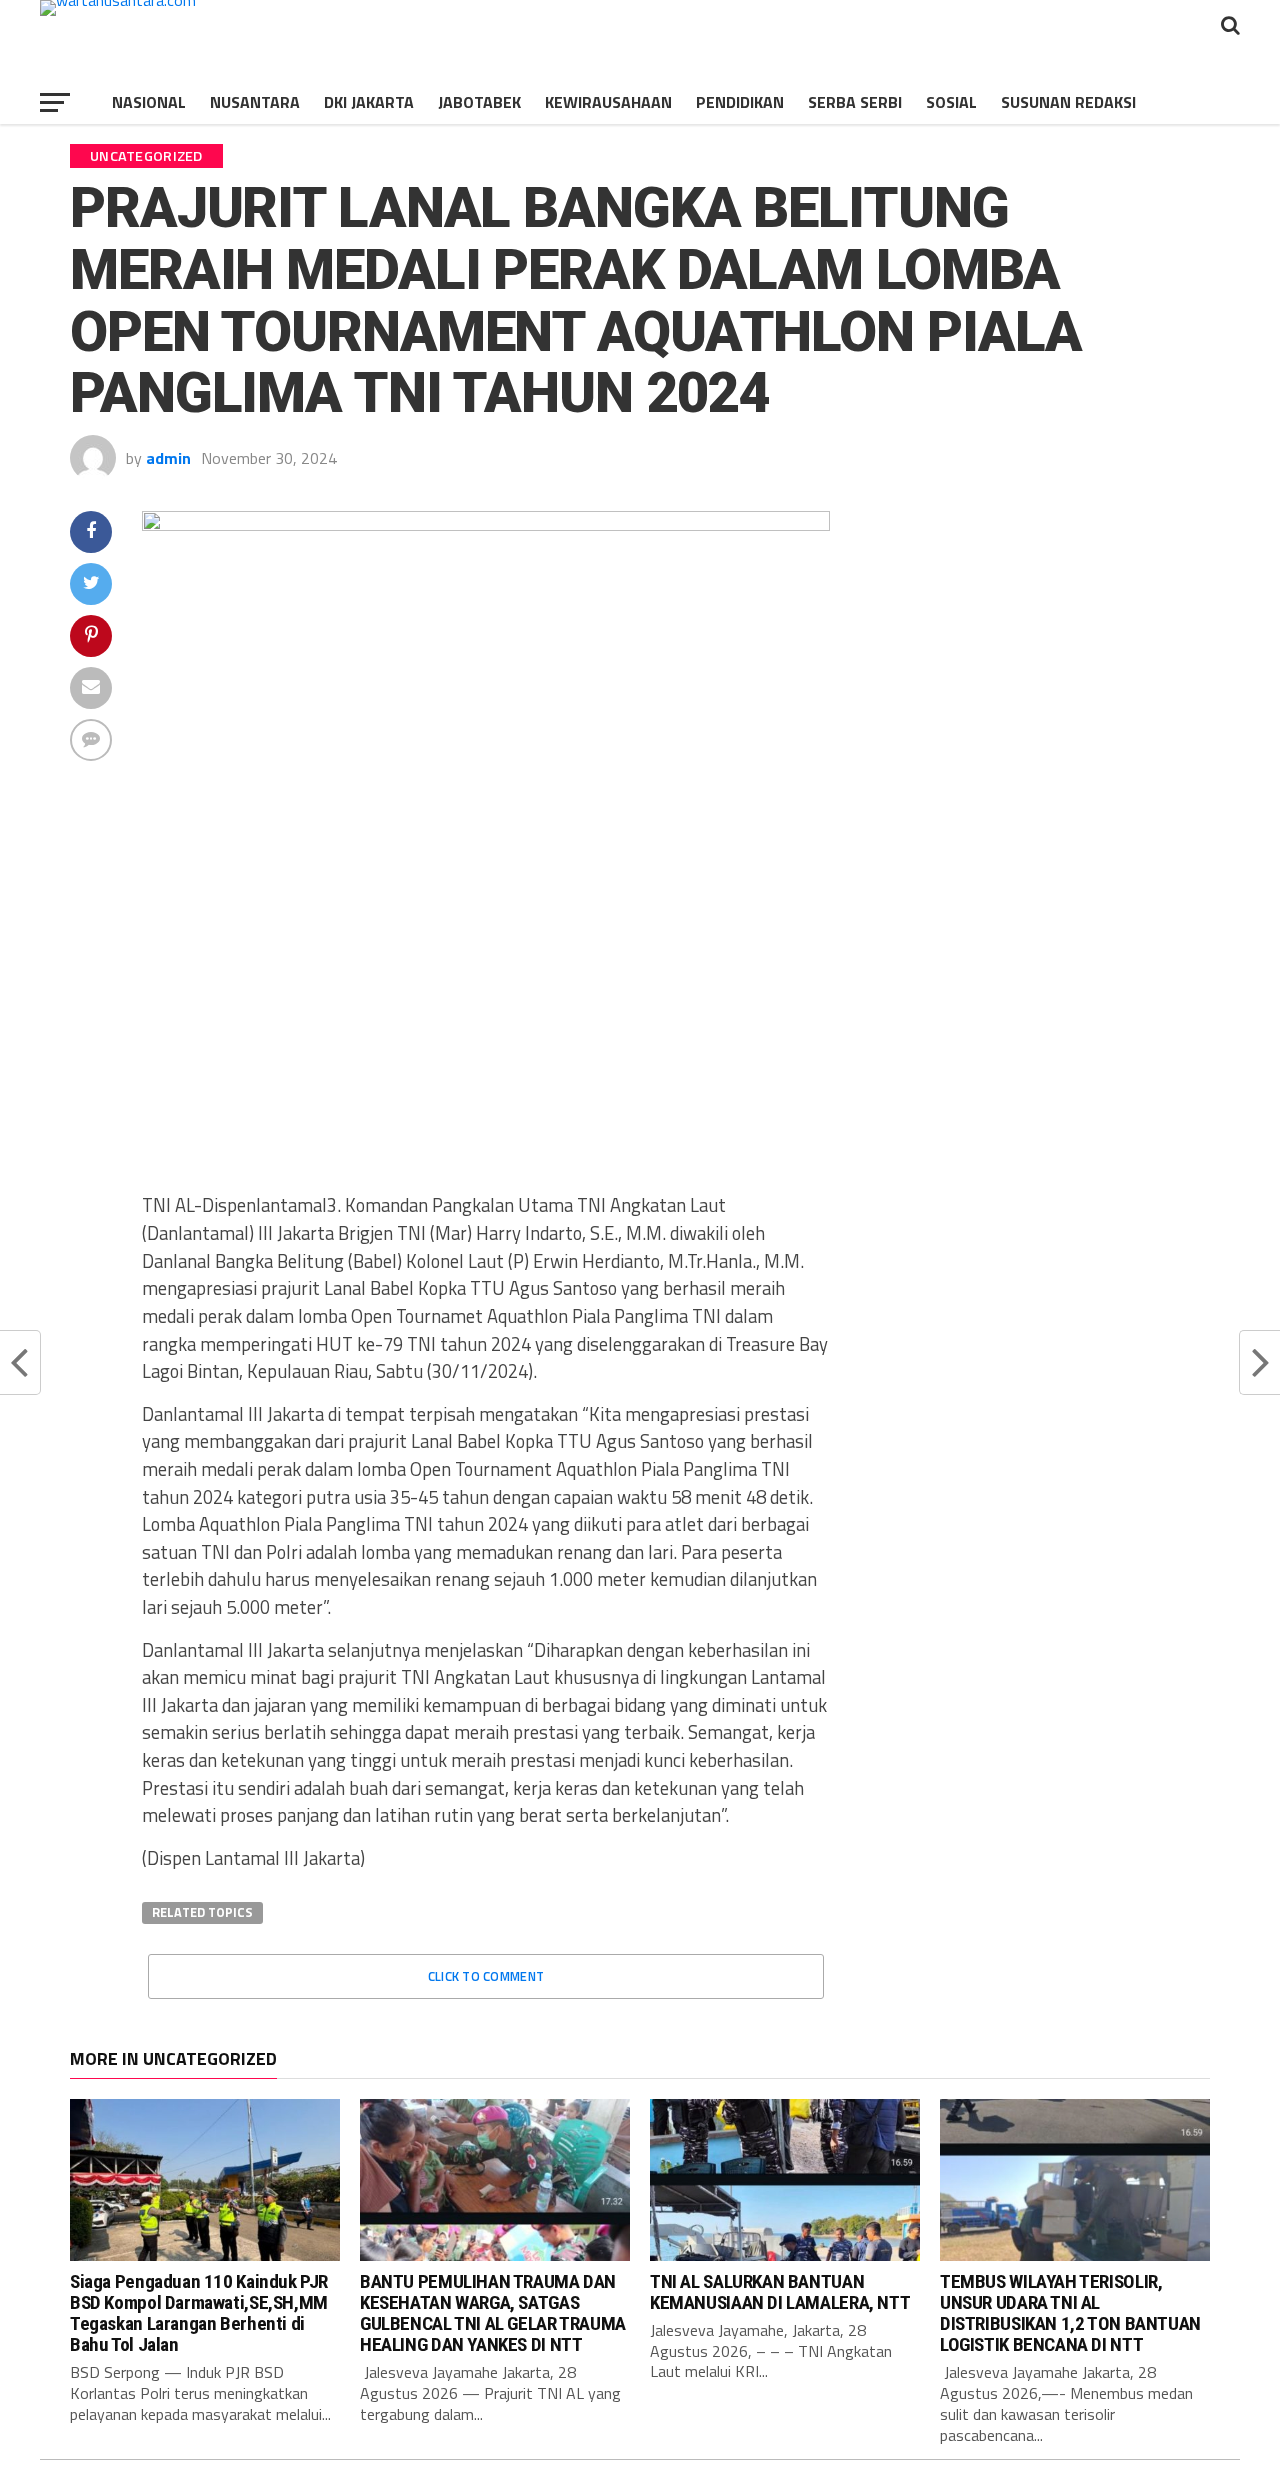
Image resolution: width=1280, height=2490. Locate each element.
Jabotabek (479, 102)
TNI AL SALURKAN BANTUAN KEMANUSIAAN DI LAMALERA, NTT (780, 2292)
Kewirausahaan (608, 102)
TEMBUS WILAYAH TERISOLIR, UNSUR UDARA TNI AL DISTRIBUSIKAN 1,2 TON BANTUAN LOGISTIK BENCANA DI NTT (1070, 2313)
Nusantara (255, 102)
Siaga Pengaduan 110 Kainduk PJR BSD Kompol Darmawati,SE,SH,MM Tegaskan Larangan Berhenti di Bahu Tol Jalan (199, 2313)
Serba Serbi (855, 102)
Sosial (951, 102)
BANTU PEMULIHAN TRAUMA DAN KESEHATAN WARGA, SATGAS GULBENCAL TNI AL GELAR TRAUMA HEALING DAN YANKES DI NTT (493, 2313)
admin (168, 458)
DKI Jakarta (369, 102)
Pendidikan (740, 102)
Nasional (149, 102)
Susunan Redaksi (1068, 102)
